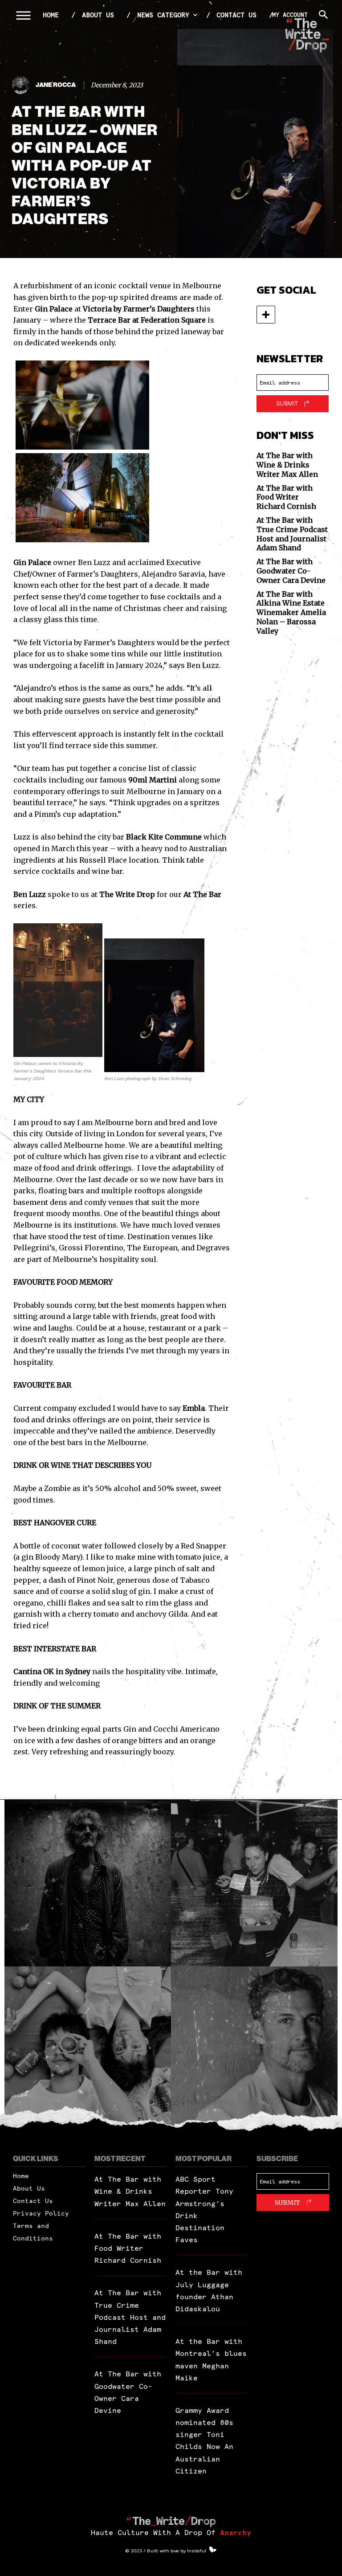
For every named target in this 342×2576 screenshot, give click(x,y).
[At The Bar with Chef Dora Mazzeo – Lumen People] (254, 1883)
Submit (287, 403)
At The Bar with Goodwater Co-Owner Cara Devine (291, 571)
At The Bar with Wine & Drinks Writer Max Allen (287, 465)
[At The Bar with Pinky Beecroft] (88, 1883)
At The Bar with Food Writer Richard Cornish (286, 497)
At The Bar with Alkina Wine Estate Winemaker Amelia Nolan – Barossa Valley (291, 612)
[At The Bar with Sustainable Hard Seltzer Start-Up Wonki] (88, 2050)
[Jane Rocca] (22, 85)
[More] (266, 315)
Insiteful (197, 2551)
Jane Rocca (56, 85)
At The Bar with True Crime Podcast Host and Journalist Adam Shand (292, 534)
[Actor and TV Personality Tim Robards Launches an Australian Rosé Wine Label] (254, 2050)
